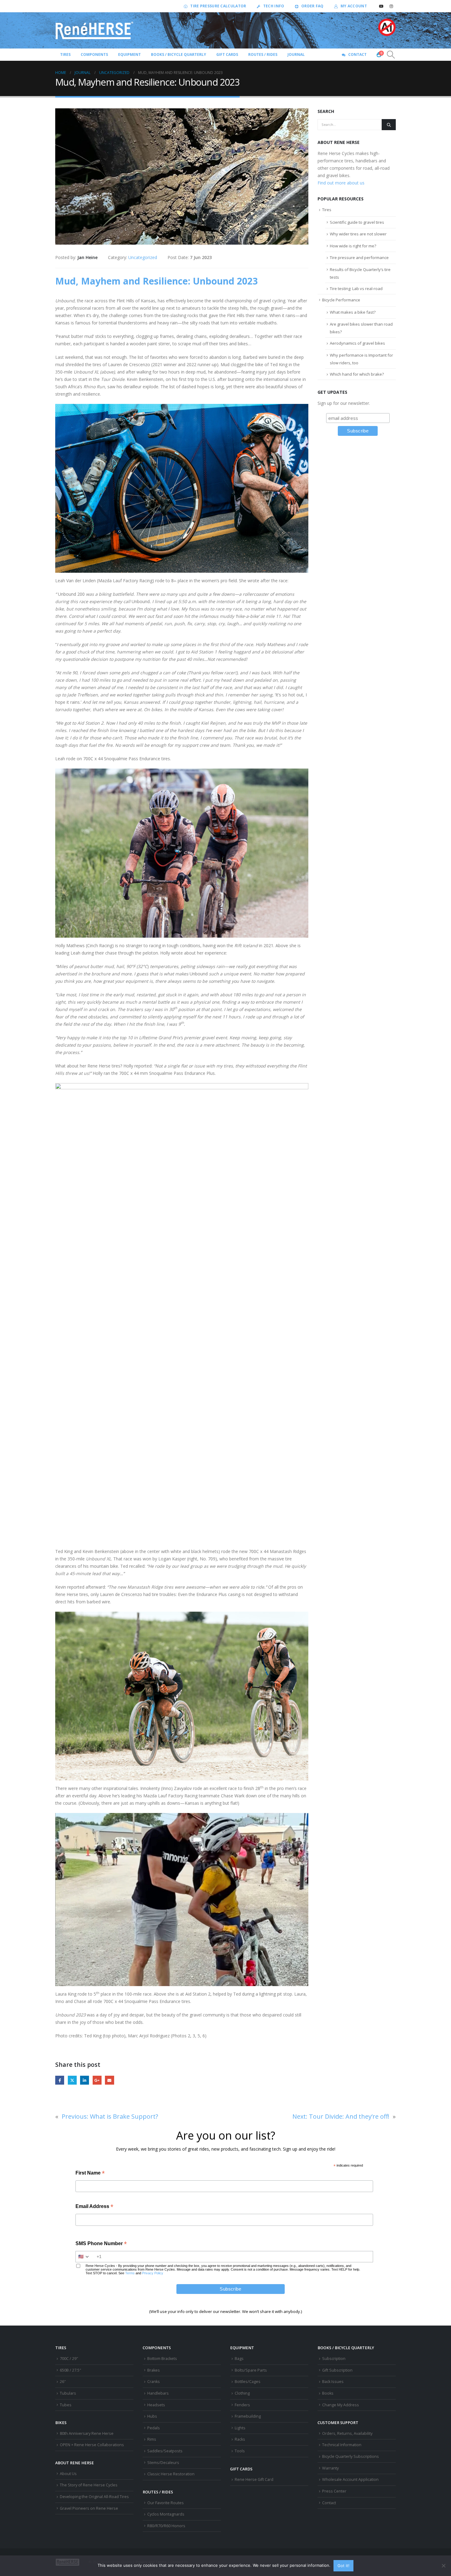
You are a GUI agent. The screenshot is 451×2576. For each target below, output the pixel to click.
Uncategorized (143, 257)
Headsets (156, 2405)
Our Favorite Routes (166, 2503)
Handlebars (158, 2393)
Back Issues (333, 2382)
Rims (152, 2439)
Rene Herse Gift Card (254, 2479)
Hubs (152, 2416)
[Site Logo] (94, 30)
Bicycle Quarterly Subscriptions (351, 2456)
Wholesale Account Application (350, 2479)
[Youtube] (381, 6)
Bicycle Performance (341, 300)
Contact (357, 54)
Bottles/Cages (248, 2382)
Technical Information (342, 2445)
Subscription (334, 2359)
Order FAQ (312, 6)
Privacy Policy (153, 2273)
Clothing (242, 2393)
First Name (90, 2173)
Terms (130, 2273)
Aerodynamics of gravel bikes (357, 343)
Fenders (242, 2405)
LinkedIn (85, 2080)
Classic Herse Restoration (171, 2474)
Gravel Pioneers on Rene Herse (89, 2508)
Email (109, 2080)
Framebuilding (248, 2416)
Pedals (154, 2428)
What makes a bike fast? (353, 312)
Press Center (334, 2491)
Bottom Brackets (162, 2359)
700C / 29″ (69, 2359)
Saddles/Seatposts (165, 2451)
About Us (68, 2474)
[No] (443, 2566)
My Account (354, 6)
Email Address (94, 2207)
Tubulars (68, 2393)
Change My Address (341, 2405)
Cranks (154, 2382)
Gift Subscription (337, 2370)
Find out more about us (341, 183)
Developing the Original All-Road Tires (94, 2497)
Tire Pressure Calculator (218, 6)
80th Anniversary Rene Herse (87, 2433)
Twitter (72, 2080)
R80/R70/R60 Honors (166, 2526)
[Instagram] (391, 6)
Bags (239, 2359)
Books (328, 2393)
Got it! (343, 2566)
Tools (240, 2451)
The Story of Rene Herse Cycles (89, 2485)
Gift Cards (227, 54)
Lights (240, 2428)
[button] (391, 55)
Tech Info (274, 6)
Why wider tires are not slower (358, 234)
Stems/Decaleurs (163, 2463)
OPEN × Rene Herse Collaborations (92, 2445)
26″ (63, 2382)
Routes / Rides (263, 54)
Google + (97, 2080)
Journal (296, 54)
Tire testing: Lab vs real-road (356, 289)
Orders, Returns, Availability (347, 2433)
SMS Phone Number (101, 2244)
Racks (240, 2439)
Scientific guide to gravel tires (357, 222)
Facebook (60, 2080)
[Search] (389, 125)
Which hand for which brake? (357, 374)
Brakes (154, 2370)
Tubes (66, 2405)
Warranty (330, 2468)
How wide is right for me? (353, 246)
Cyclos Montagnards (166, 2514)
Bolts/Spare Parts (251, 2370)
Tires (327, 210)
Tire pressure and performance (359, 258)
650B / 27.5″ (70, 2370)
